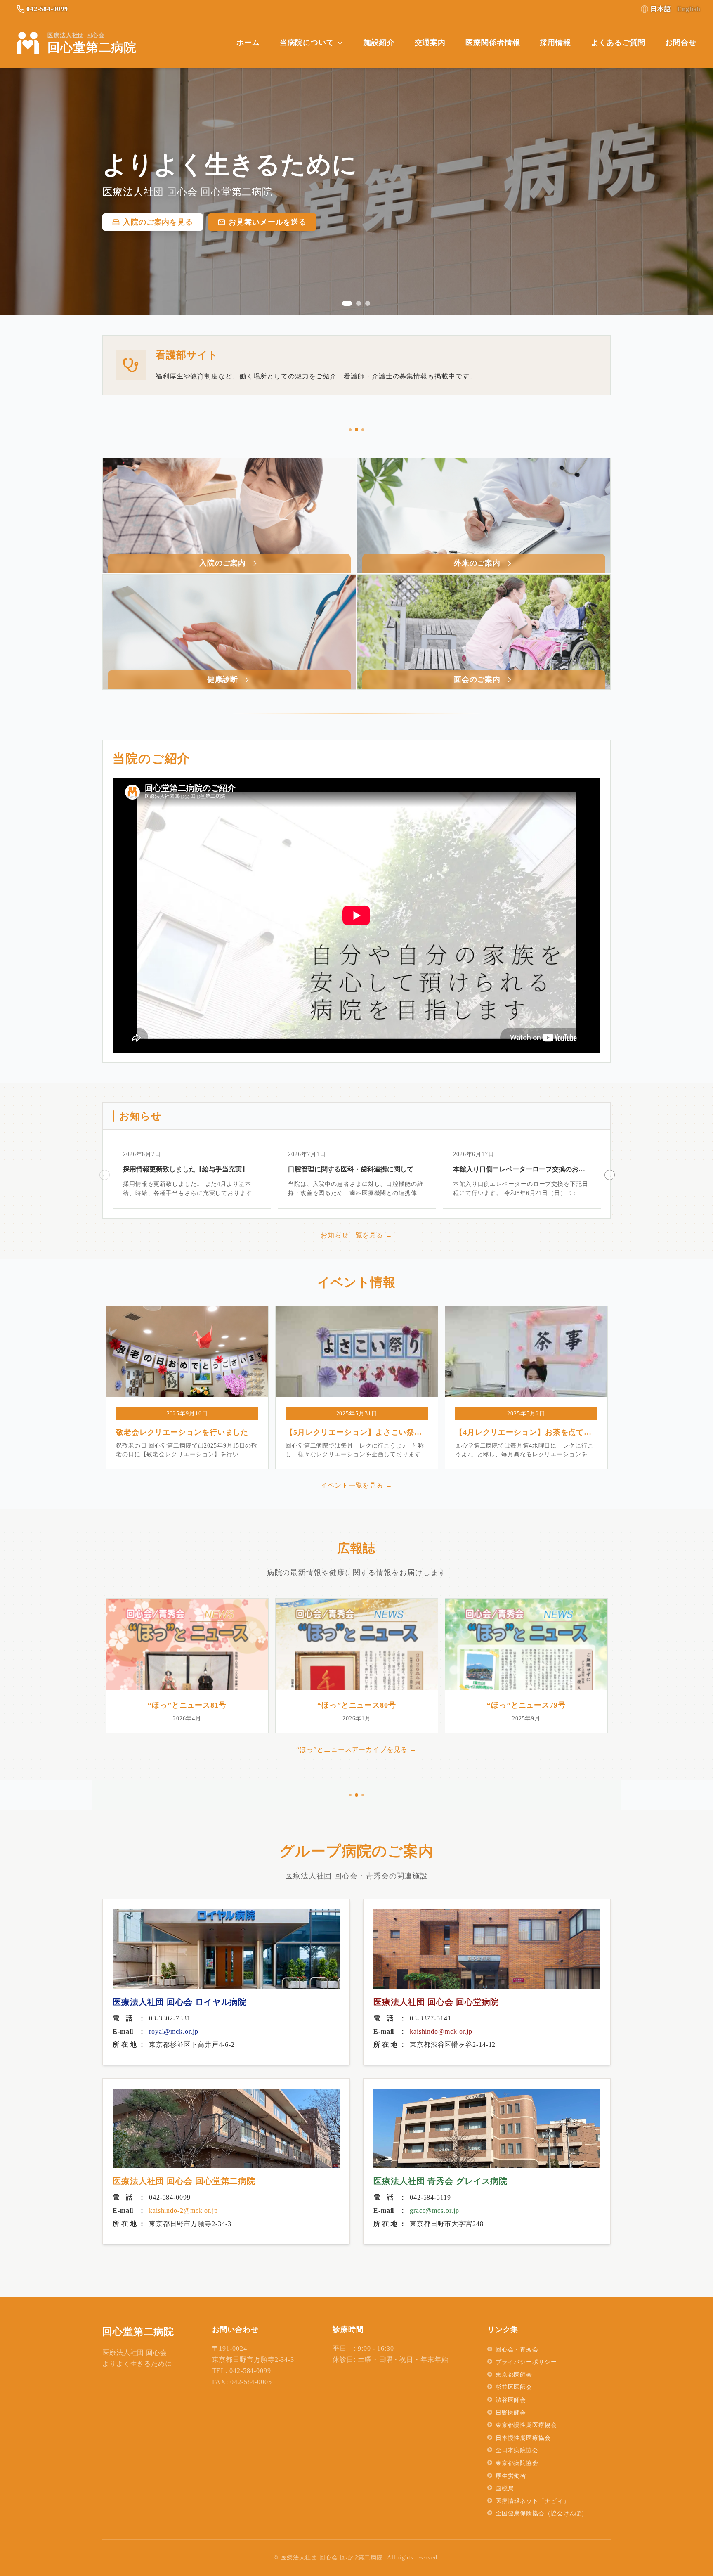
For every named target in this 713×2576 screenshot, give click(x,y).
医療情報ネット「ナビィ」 (532, 2501)
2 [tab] (359, 303)
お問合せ (681, 43)
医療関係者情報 (493, 43)
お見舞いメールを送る (268, 222)
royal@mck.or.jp (174, 2031)
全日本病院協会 (517, 2450)
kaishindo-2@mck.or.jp (183, 2211)
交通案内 (430, 43)
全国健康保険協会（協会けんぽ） (542, 2513)
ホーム (248, 43)
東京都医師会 (514, 2375)
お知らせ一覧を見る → (356, 1235)
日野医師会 (511, 2413)
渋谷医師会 (511, 2400)
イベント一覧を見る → (356, 1485)
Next (609, 1174)
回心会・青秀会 (517, 2350)
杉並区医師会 (514, 2387)
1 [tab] (347, 303)
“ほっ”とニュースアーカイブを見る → (356, 1749)
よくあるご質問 (618, 43)
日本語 (661, 9)
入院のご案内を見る (158, 222)
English (689, 9)
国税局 (505, 2488)
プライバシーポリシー (526, 2362)
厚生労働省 (511, 2476)
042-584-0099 (47, 9)
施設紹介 (379, 43)
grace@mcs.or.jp (434, 2211)
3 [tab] (368, 303)
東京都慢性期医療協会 (526, 2425)
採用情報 (555, 43)
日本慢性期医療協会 (523, 2438)
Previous (104, 1174)
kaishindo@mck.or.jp (441, 2031)
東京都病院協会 (517, 2463)
